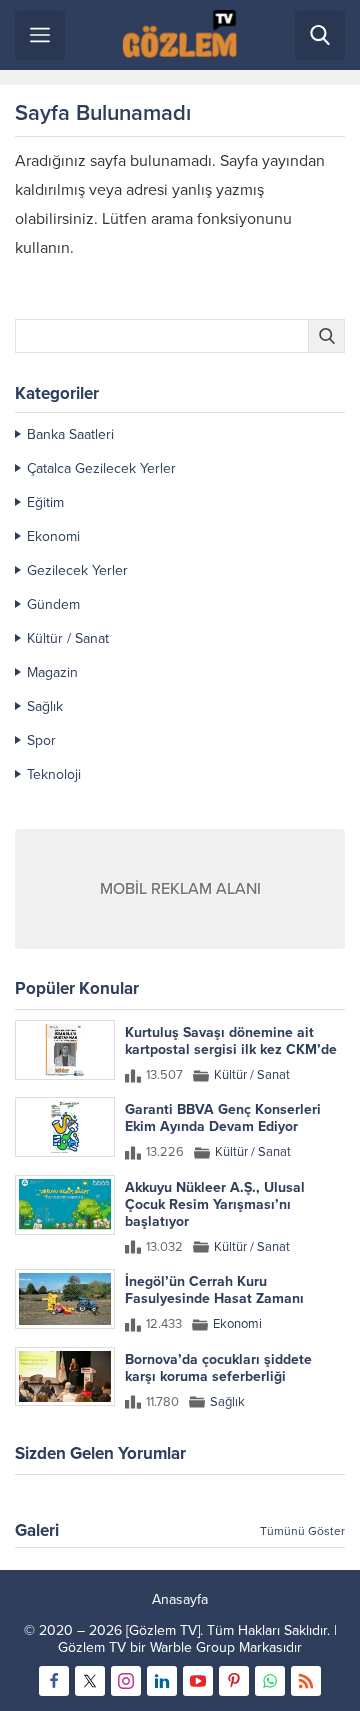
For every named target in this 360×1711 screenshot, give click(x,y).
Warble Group (192, 1647)
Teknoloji (54, 774)
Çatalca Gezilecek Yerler (101, 468)
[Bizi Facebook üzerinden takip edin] (54, 1681)
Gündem (53, 604)
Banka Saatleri (70, 434)
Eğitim (45, 502)
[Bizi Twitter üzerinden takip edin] (90, 1681)
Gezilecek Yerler (77, 570)
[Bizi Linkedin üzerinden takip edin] (162, 1681)
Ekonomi (53, 536)
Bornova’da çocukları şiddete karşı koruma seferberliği (218, 1368)
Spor (41, 740)
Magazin (52, 672)
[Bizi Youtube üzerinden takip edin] (198, 1681)
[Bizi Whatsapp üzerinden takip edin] (270, 1681)
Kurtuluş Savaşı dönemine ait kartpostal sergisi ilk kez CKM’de (231, 1041)
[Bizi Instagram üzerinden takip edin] (126, 1681)
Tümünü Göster (302, 1531)
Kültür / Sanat (68, 638)
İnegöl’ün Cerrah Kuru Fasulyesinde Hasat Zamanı (214, 1290)
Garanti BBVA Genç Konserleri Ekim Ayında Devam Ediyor (223, 1118)
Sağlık (45, 706)
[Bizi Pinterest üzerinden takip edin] (234, 1681)
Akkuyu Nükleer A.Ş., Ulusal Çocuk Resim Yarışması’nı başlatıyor (215, 1204)
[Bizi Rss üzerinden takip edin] (306, 1681)
